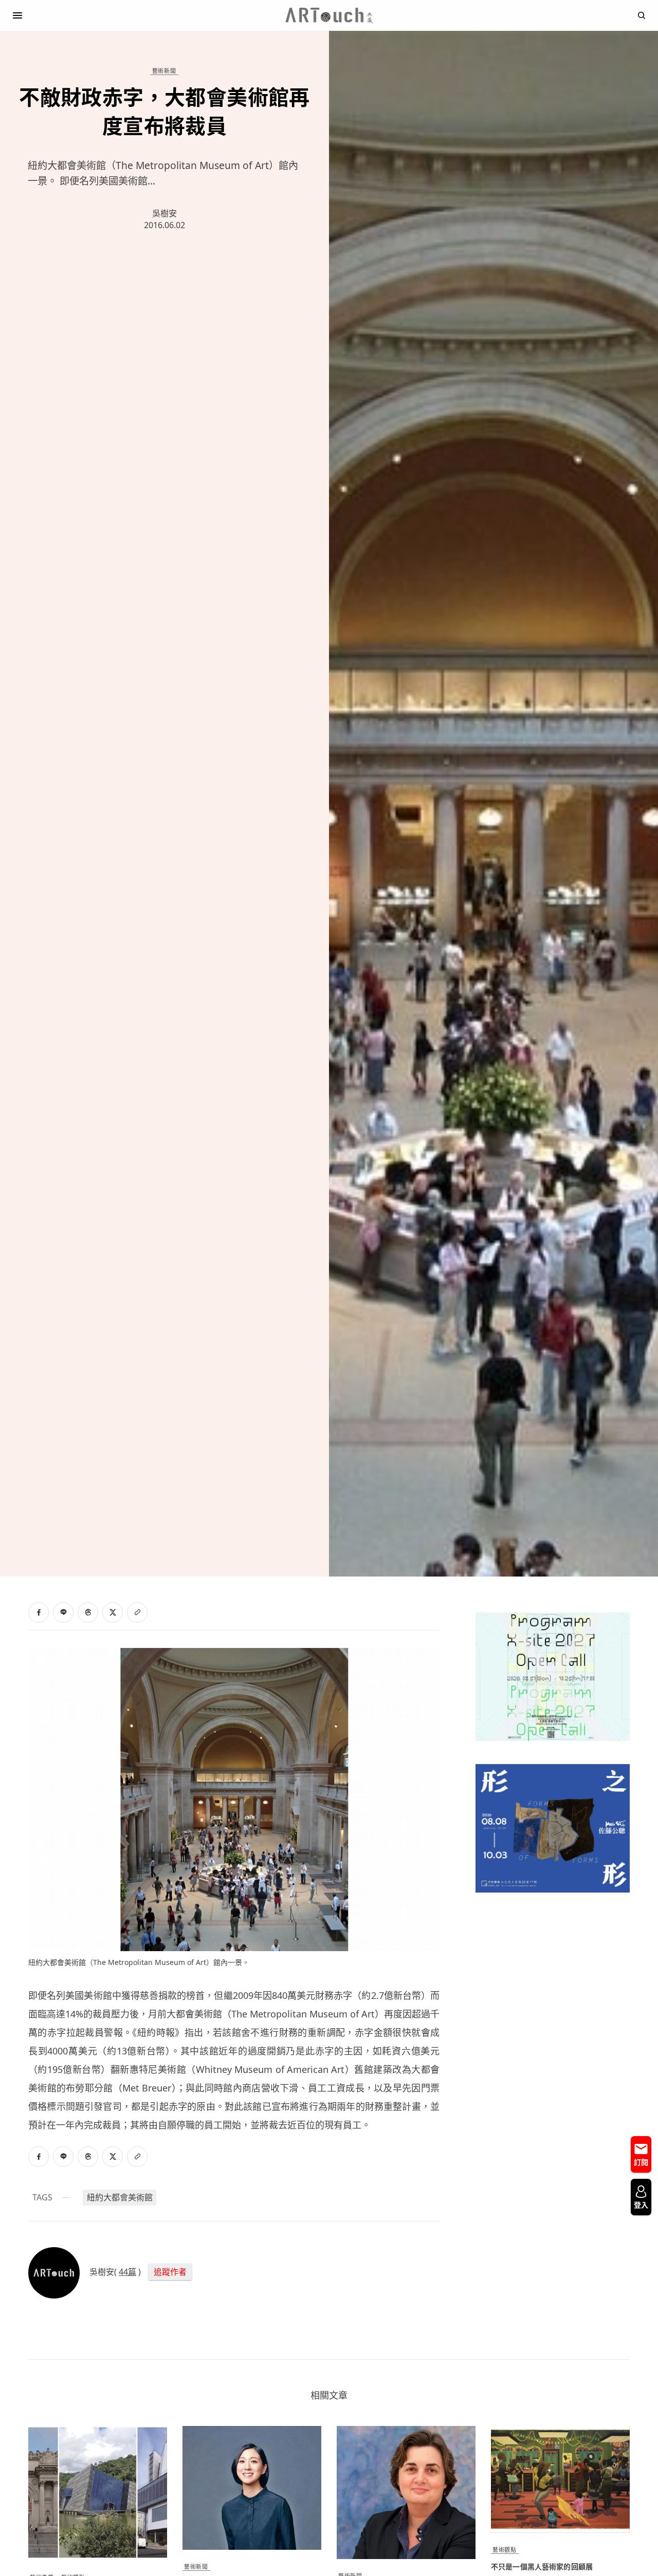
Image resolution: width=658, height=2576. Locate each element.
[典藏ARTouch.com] (329, 15)
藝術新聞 (164, 71)
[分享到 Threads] (88, 1613)
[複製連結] (137, 1613)
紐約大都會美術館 (120, 2197)
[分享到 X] (113, 1613)
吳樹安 (164, 213)
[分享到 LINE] (63, 1613)
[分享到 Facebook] (39, 1613)
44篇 (127, 2272)
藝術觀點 (504, 2550)
